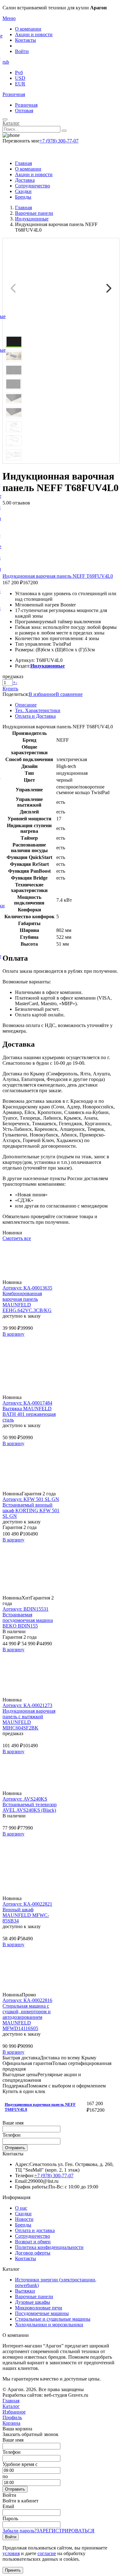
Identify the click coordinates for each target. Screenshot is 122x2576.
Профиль (12, 2417)
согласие (47, 2553)
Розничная (14, 94)
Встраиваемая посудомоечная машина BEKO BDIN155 (28, 1620)
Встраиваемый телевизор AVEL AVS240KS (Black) (30, 1807)
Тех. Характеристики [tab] (38, 710)
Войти (22, 51)
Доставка (25, 180)
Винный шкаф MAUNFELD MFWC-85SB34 (26, 1915)
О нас (21, 2208)
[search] (64, 131)
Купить (10, 689)
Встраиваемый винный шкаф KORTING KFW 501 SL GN (31, 1510)
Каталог (11, 123)
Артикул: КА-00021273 (27, 1705)
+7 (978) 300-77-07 (59, 141)
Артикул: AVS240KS (25, 1799)
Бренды (23, 197)
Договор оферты (33, 2253)
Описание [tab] (26, 705)
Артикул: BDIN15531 (25, 1609)
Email (8, 2506)
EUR (20, 84)
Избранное (14, 2412)
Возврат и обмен (33, 2242)
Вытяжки (25, 2291)
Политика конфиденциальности (49, 2247)
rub (6, 62)
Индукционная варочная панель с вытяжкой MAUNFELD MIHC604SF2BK (29, 1719)
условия (11, 2553)
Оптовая (24, 111)
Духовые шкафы (33, 2302)
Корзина (11, 2423)
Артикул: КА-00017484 (27, 1403)
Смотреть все (17, 1238)
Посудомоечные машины (42, 2313)
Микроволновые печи (39, 2308)
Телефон (12, 2135)
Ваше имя (13, 2123)
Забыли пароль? (20, 2531)
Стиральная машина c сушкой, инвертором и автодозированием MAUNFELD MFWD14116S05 (27, 2017)
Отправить (15, 2148)
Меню (9, 18)
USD (20, 78)
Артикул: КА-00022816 (27, 2000)
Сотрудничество (33, 186)
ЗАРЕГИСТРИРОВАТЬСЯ (66, 2531)
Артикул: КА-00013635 (27, 1288)
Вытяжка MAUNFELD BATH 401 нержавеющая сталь (29, 1414)
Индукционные (48, 666)
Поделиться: (16, 694)
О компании (28, 29)
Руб (19, 72)
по (5, 2476)
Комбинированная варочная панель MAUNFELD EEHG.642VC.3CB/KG (27, 1302)
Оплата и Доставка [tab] (35, 716)
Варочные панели (34, 2296)
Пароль (10, 2518)
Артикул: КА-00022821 (27, 1904)
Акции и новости (34, 34)
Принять (13, 2570)
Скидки (23, 191)
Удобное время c (20, 2464)
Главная (23, 163)
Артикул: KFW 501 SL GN (31, 1499)
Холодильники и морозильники (49, 2325)
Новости (24, 2219)
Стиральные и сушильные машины (53, 2319)
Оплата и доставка (35, 2230)
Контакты (25, 40)
